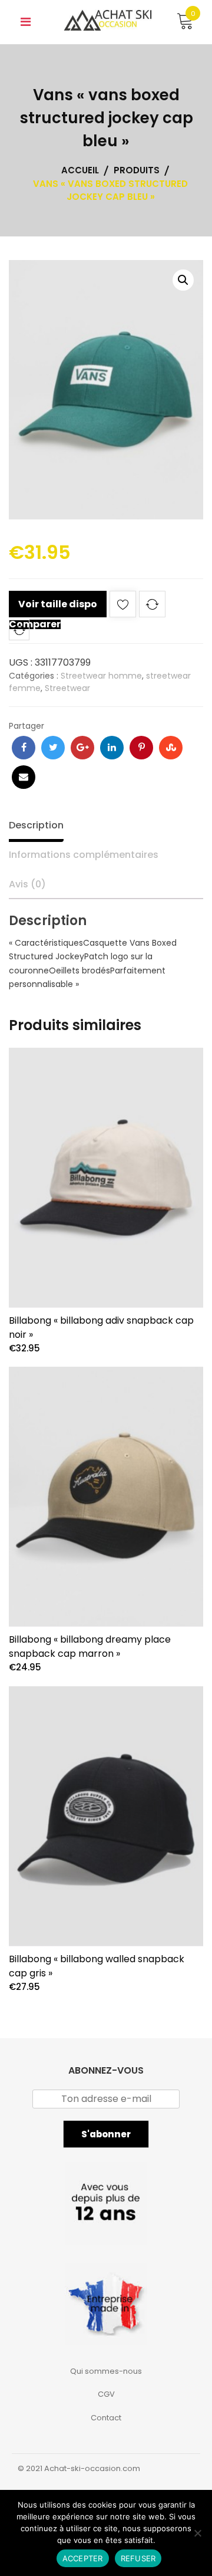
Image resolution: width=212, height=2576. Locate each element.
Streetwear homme (101, 676)
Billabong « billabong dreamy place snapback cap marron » (90, 1646)
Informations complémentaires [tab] (84, 855)
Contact (106, 2418)
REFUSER (138, 2558)
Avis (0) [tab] (27, 884)
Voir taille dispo (58, 604)
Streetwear (67, 688)
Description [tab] (36, 825)
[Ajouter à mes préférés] (123, 606)
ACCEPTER (83, 2558)
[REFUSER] (197, 2533)
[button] (183, 280)
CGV (106, 2394)
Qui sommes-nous (106, 2371)
